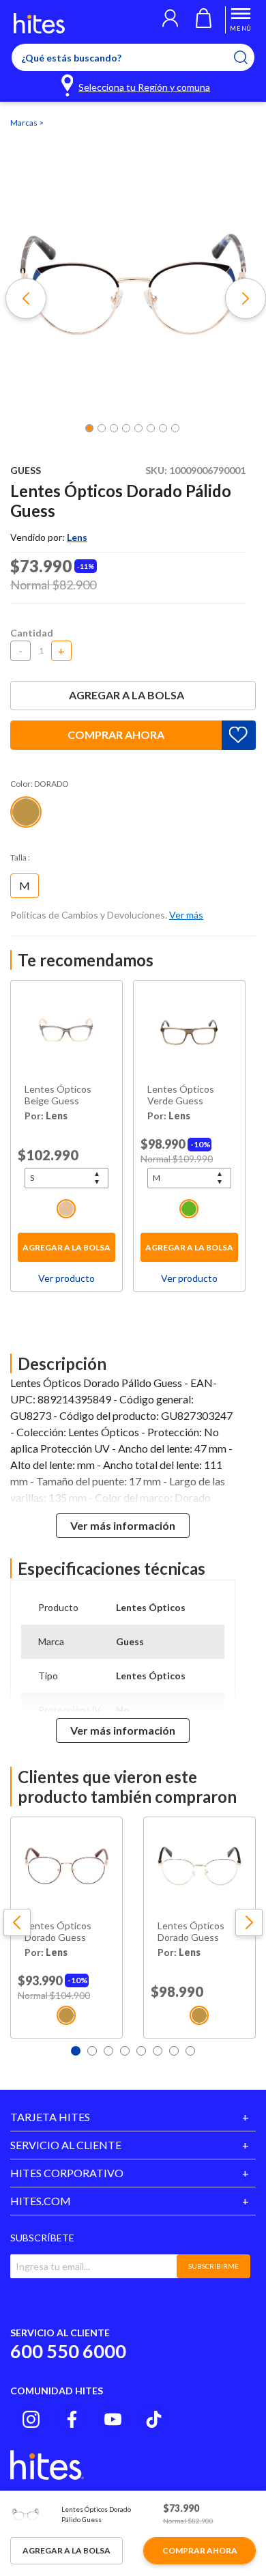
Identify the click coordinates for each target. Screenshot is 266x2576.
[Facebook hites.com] (72, 2419)
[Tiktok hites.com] (154, 2419)
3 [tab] (108, 2051)
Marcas (25, 123)
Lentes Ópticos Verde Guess (181, 1095)
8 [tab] (190, 2051)
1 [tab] (76, 2051)
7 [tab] (174, 2051)
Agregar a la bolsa (127, 695)
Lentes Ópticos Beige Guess (58, 1095)
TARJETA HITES (50, 2117)
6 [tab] (158, 2051)
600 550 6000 (68, 2351)
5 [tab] (141, 2051)
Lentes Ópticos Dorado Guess (58, 1932)
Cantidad (32, 633)
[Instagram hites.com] (31, 2419)
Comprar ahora (116, 734)
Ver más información (123, 1525)
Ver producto (66, 1278)
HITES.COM (41, 2201)
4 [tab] (125, 2051)
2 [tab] (92, 2051)
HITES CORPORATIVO (67, 2173)
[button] (170, 20)
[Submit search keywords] (249, 57)
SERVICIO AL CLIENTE (66, 2145)
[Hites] (39, 23)
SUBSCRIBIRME (213, 2266)
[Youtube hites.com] (113, 2419)
